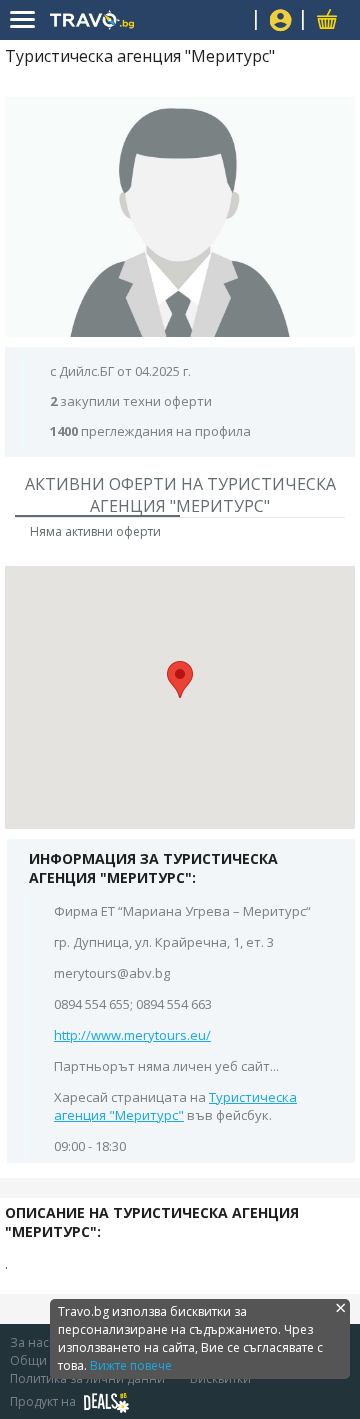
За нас (29, 1342)
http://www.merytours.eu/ (132, 1035)
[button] (180, 679)
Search (232, 20)
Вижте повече (131, 1365)
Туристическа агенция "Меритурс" (175, 1106)
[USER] (281, 22)
